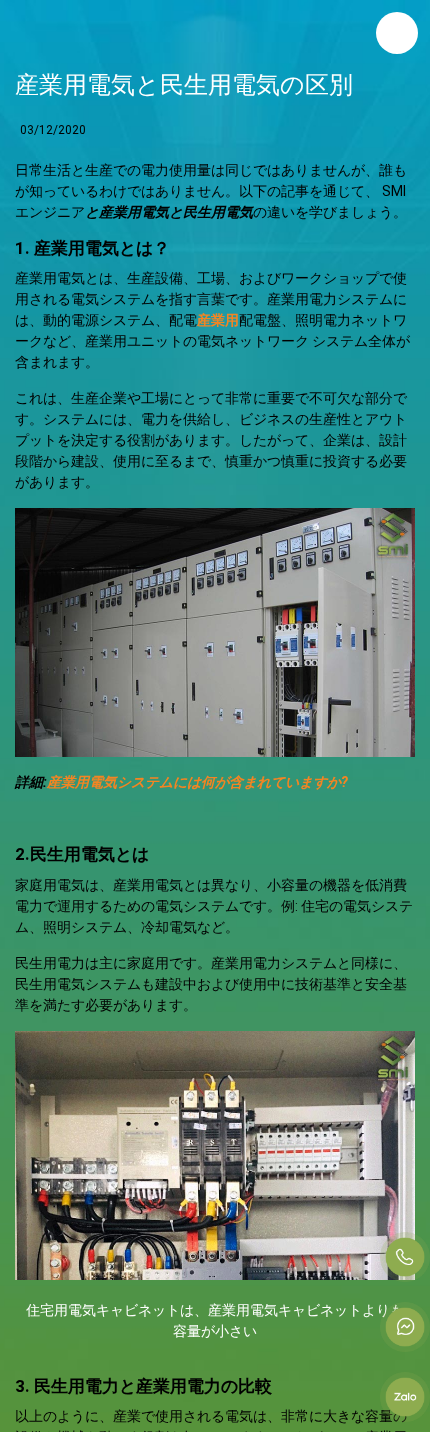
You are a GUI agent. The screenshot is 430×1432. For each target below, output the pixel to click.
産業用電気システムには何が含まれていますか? (197, 782)
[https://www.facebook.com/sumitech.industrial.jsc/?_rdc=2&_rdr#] (405, 1327)
